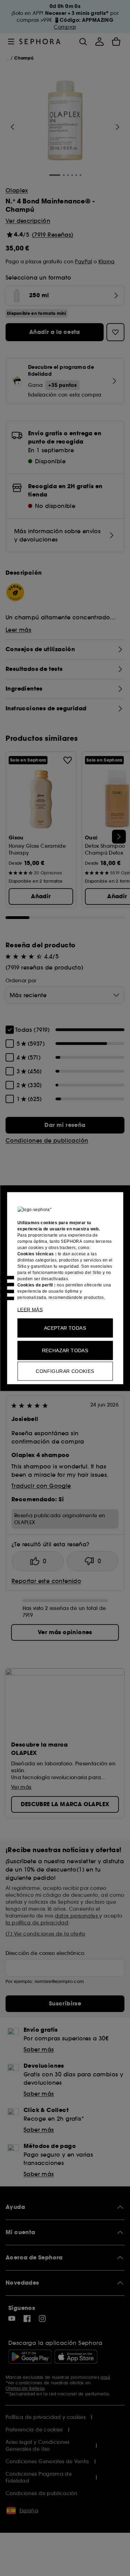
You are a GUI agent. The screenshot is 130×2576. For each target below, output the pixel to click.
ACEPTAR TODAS (65, 1328)
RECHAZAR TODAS (65, 1350)
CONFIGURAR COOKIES (65, 1371)
